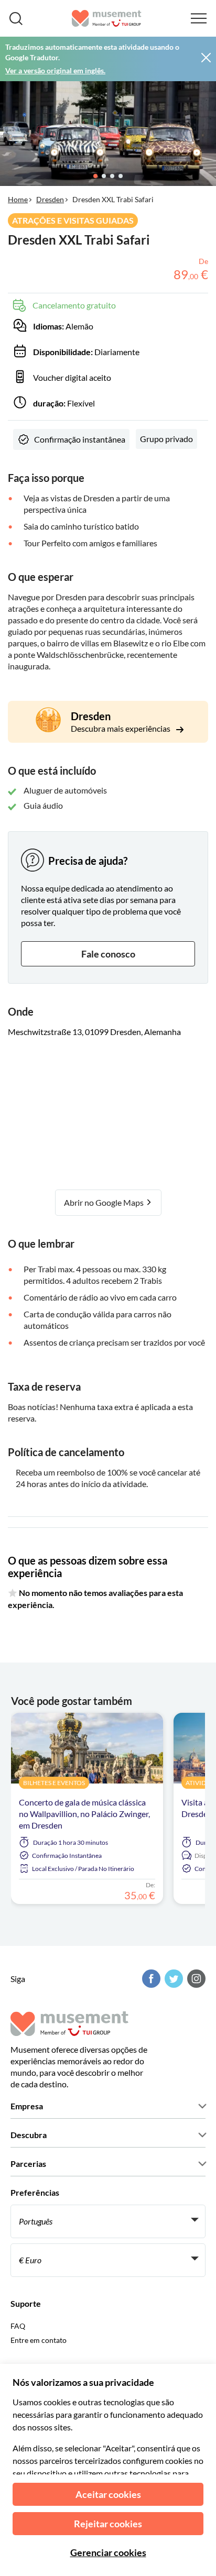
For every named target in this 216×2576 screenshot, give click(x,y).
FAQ (18, 2326)
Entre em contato (39, 2340)
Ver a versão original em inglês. (55, 70)
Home (18, 199)
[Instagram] (195, 1979)
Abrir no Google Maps (105, 1202)
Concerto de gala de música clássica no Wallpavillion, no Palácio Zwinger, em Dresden (84, 1814)
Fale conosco (108, 954)
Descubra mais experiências (121, 728)
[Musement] (107, 18)
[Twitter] (172, 1979)
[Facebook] (150, 1979)
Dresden (50, 199)
